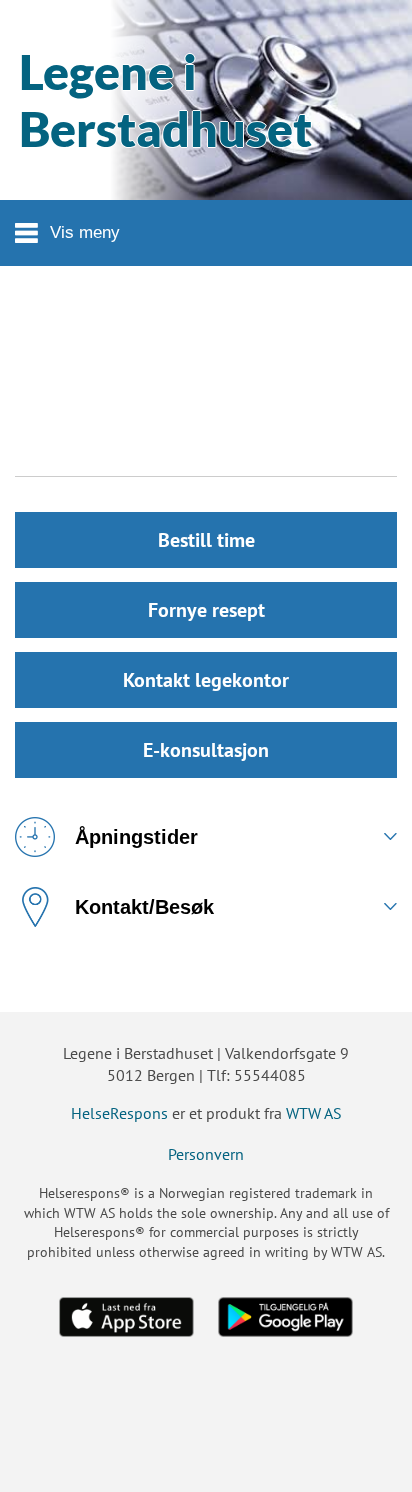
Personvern (206, 1154)
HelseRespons (119, 1113)
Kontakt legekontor (206, 680)
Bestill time (206, 540)
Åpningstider (136, 837)
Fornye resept (206, 610)
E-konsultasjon (206, 750)
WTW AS (314, 1113)
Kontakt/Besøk (144, 907)
